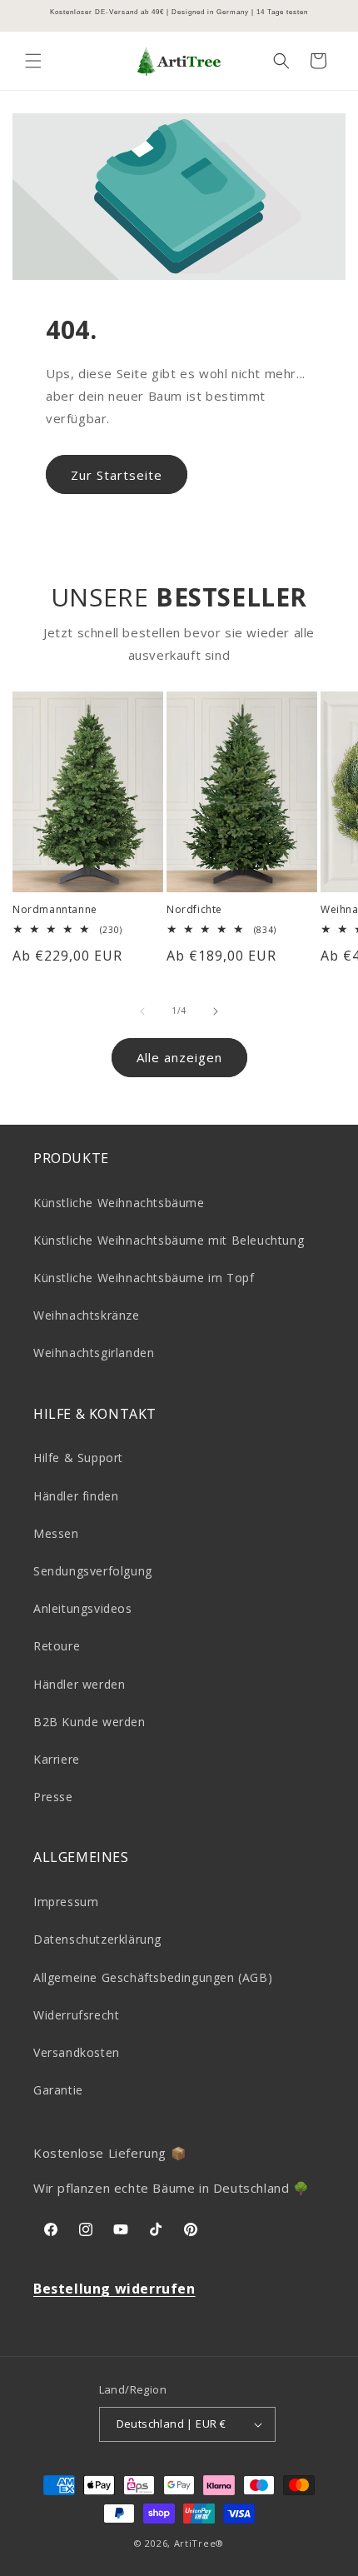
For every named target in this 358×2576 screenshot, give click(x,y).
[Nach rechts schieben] (216, 1011)
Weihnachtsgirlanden (94, 1353)
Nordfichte (194, 910)
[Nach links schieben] (142, 1011)
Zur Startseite (117, 475)
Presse (53, 1797)
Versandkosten (77, 2052)
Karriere (57, 1759)
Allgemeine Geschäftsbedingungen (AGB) (153, 1977)
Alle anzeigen (179, 1057)
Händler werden (79, 1684)
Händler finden (76, 1496)
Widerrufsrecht (76, 2015)
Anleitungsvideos (83, 1608)
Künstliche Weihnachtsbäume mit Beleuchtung (169, 1240)
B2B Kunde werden (89, 1722)
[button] (33, 61)
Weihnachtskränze (87, 1315)
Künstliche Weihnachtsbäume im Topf (144, 1278)
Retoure (57, 1646)
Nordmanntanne (55, 910)
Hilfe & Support (78, 1458)
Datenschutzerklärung (97, 1939)
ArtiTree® (199, 2543)
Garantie (58, 2090)
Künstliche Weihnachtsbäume (119, 1203)
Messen (56, 1533)
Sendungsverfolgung (93, 1571)
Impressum (66, 1902)
